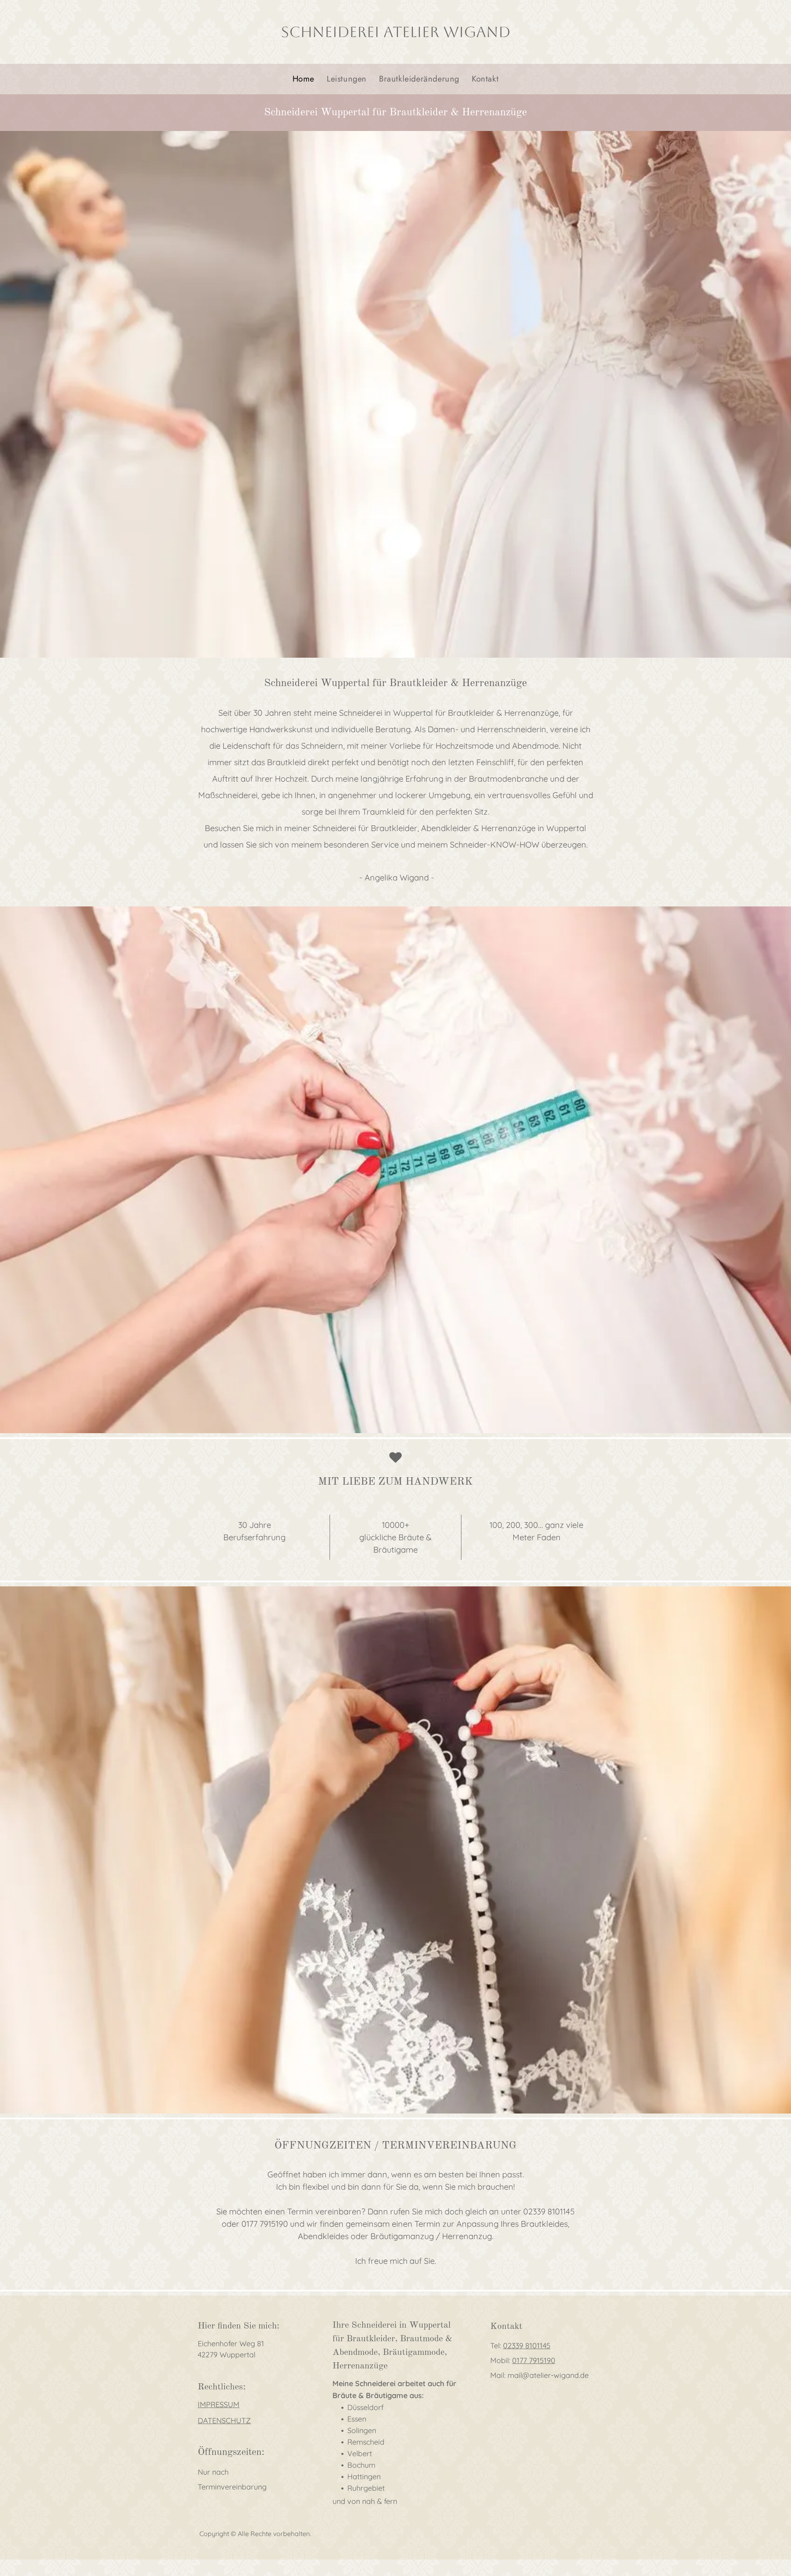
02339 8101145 (527, 2346)
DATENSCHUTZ (224, 2421)
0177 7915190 (534, 2360)
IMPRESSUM (219, 2404)
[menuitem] (303, 79)
